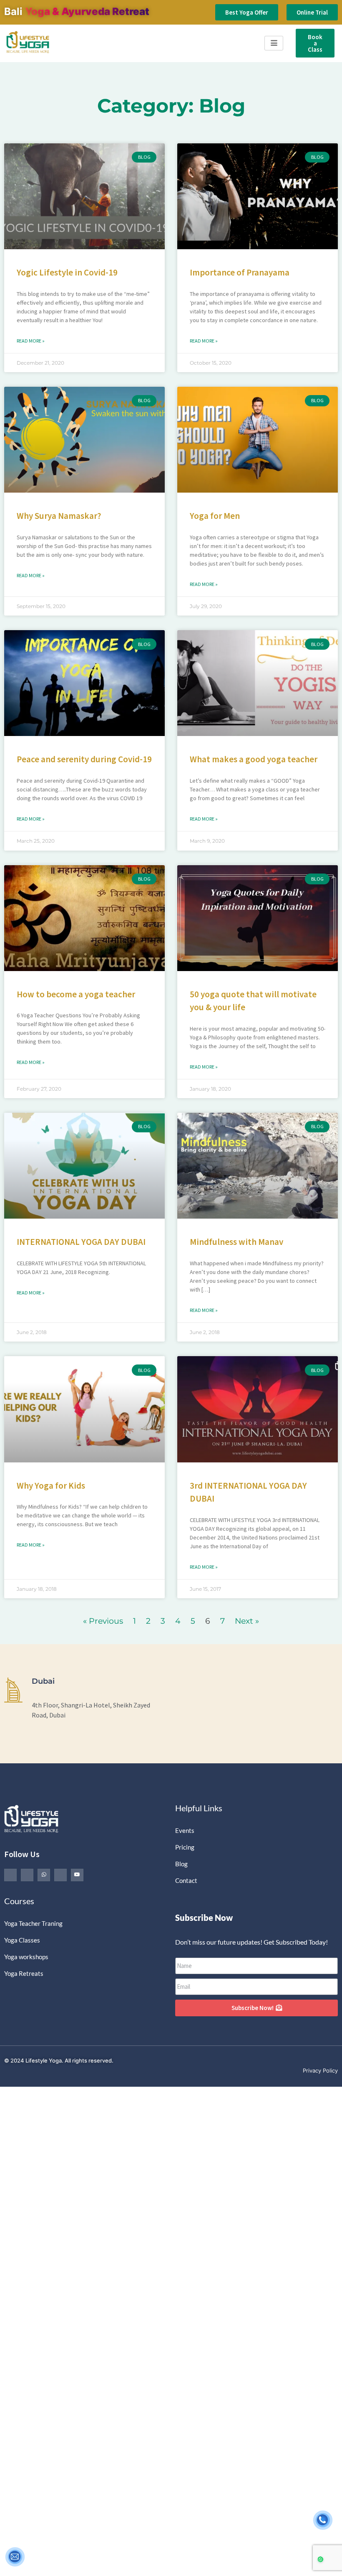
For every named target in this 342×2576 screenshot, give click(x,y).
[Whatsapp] (44, 1875)
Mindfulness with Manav (236, 1242)
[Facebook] (10, 1875)
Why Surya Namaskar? (59, 516)
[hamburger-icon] (274, 43)
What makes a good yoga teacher (254, 759)
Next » (247, 1621)
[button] (318, 2552)
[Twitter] (27, 1875)
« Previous (103, 1621)
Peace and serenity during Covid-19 (84, 759)
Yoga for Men (215, 516)
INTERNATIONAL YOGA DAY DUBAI (81, 1242)
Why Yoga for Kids (51, 1486)
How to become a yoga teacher (76, 994)
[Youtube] (77, 1875)
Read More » (31, 341)
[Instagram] (60, 1875)
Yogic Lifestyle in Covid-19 (67, 272)
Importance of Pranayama (240, 272)
